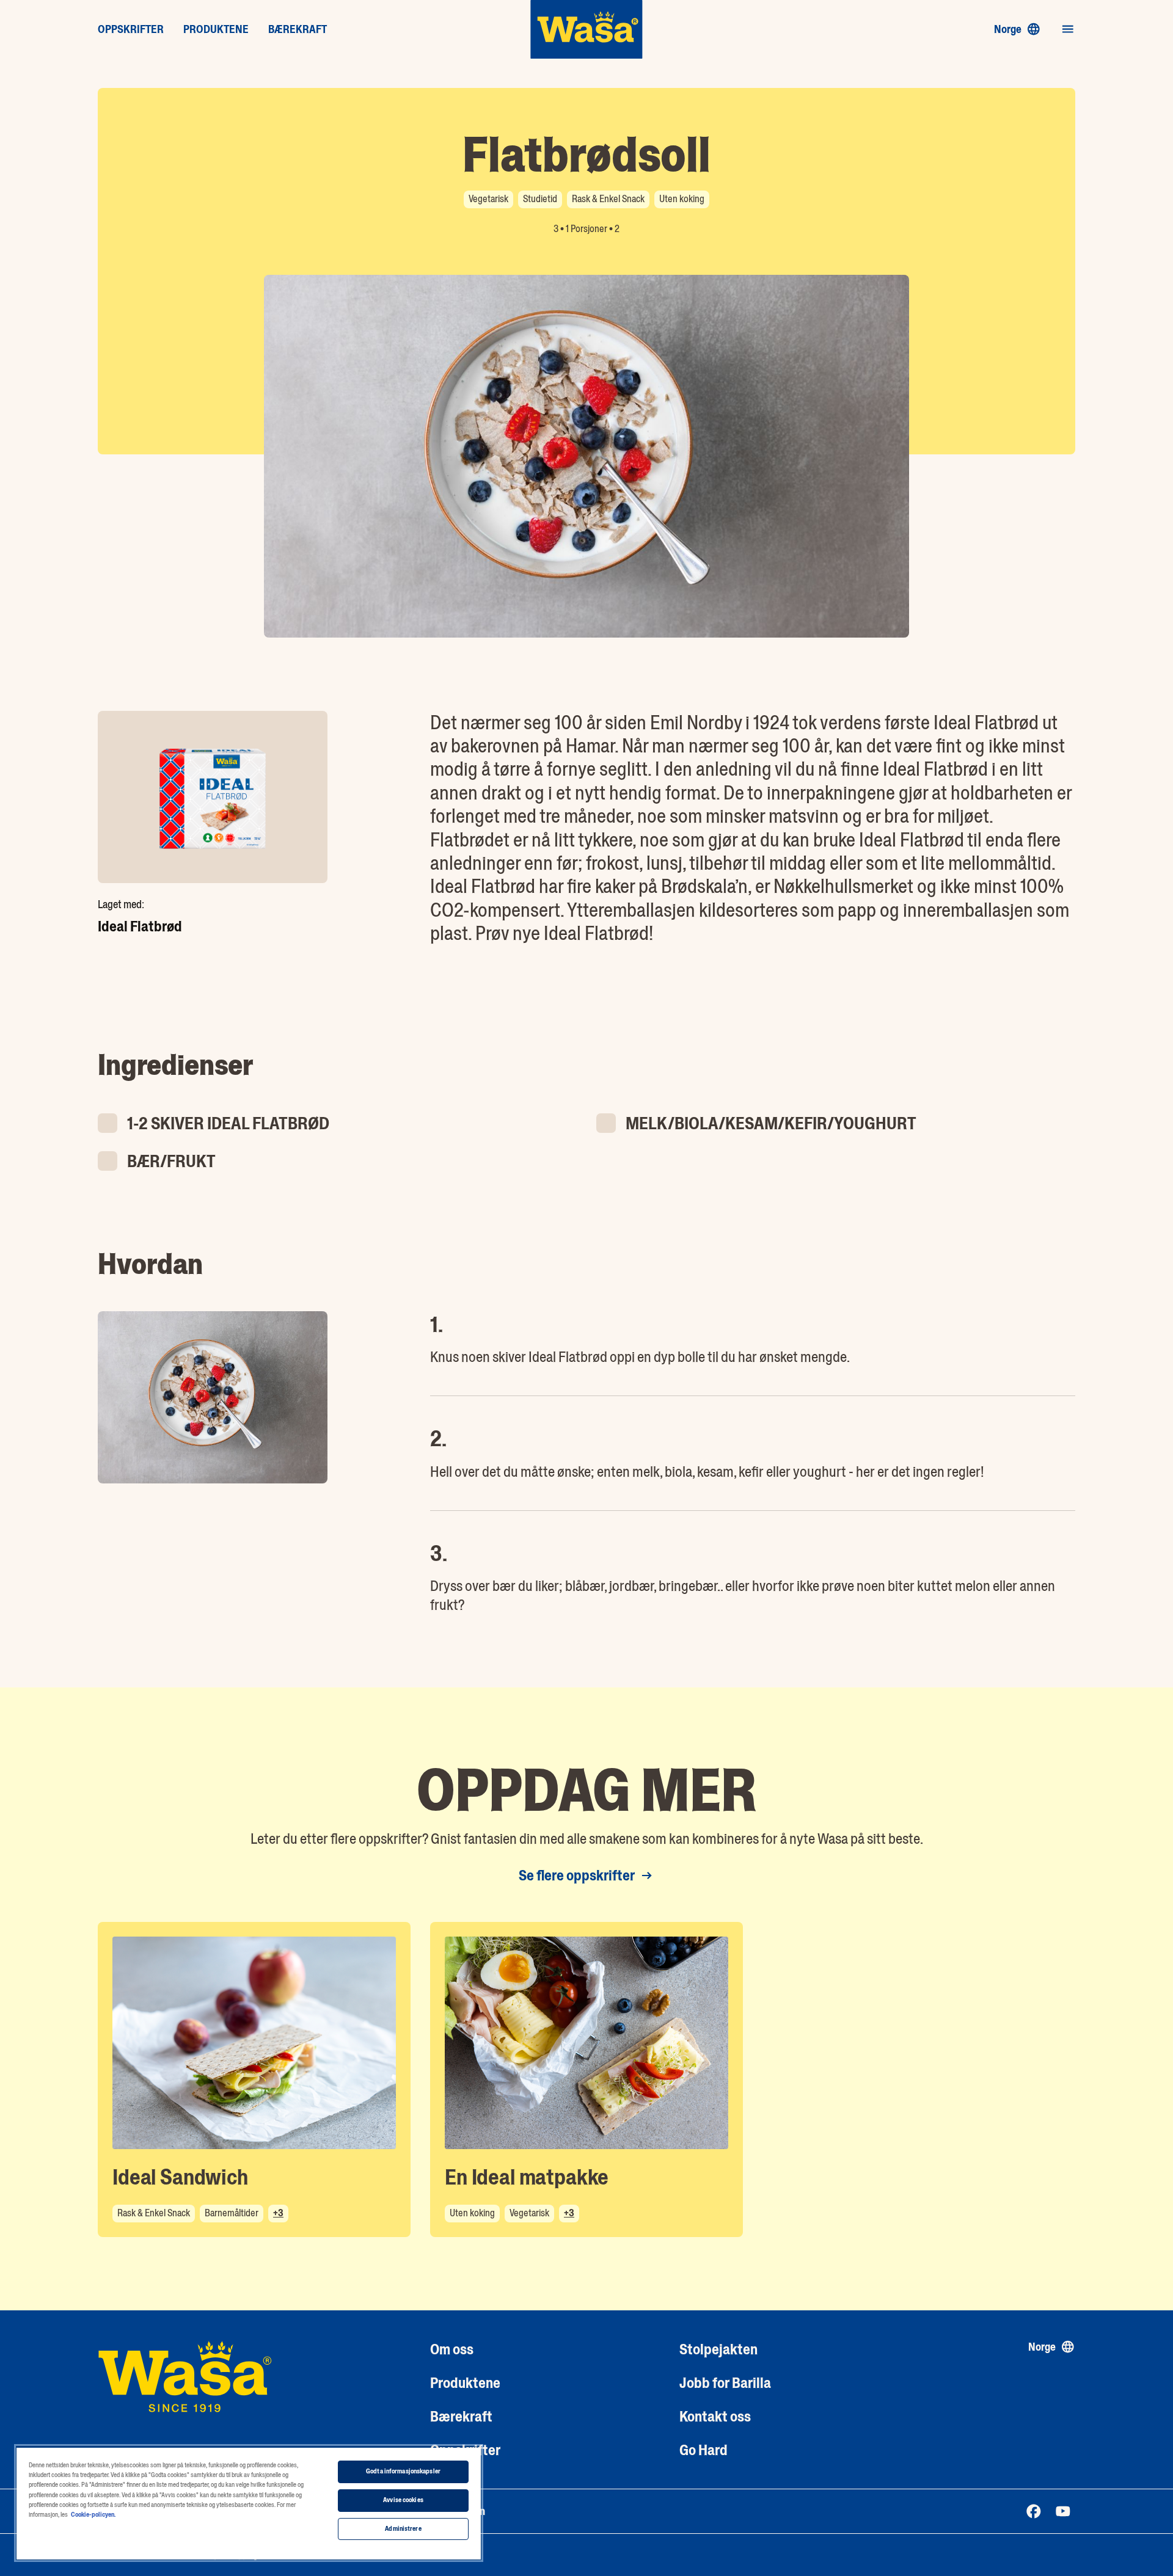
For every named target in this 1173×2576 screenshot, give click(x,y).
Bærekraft (461, 2416)
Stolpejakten (718, 2349)
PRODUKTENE (216, 29)
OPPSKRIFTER (131, 29)
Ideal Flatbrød (140, 926)
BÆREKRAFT (298, 29)
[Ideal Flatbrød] (213, 797)
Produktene (465, 2383)
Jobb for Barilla (725, 2383)
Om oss (452, 2349)
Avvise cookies (403, 2500)
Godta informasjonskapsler (403, 2471)
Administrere (403, 2529)
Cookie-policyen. (93, 2515)
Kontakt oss (715, 2416)
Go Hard (703, 2450)
